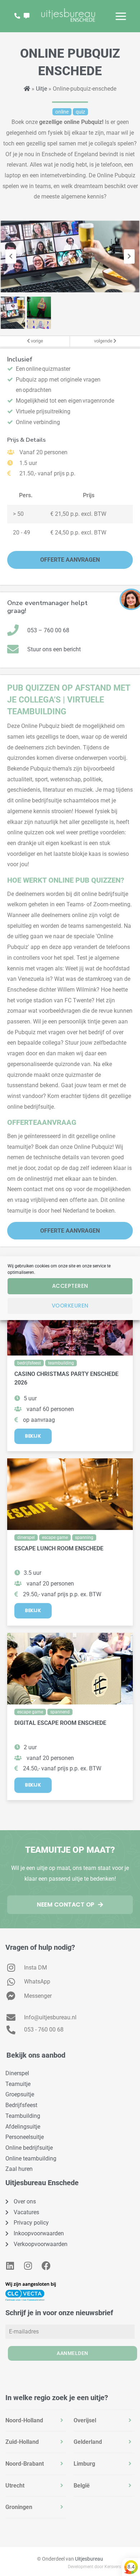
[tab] (36, 2421)
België (82, 2486)
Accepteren (70, 1286)
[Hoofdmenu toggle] (121, 16)
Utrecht (15, 2486)
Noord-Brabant (25, 2464)
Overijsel (85, 2420)
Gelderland (88, 2442)
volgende (104, 341)
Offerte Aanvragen (70, 560)
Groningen (19, 2507)
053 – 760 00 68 (48, 630)
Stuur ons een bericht (54, 649)
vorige (36, 341)
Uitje (41, 89)
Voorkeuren (70, 1306)
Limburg (84, 2464)
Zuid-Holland (22, 2442)
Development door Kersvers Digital (101, 2567)
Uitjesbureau (89, 2559)
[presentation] (11, 256)
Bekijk (33, 1436)
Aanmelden (73, 2353)
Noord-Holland (24, 2420)
